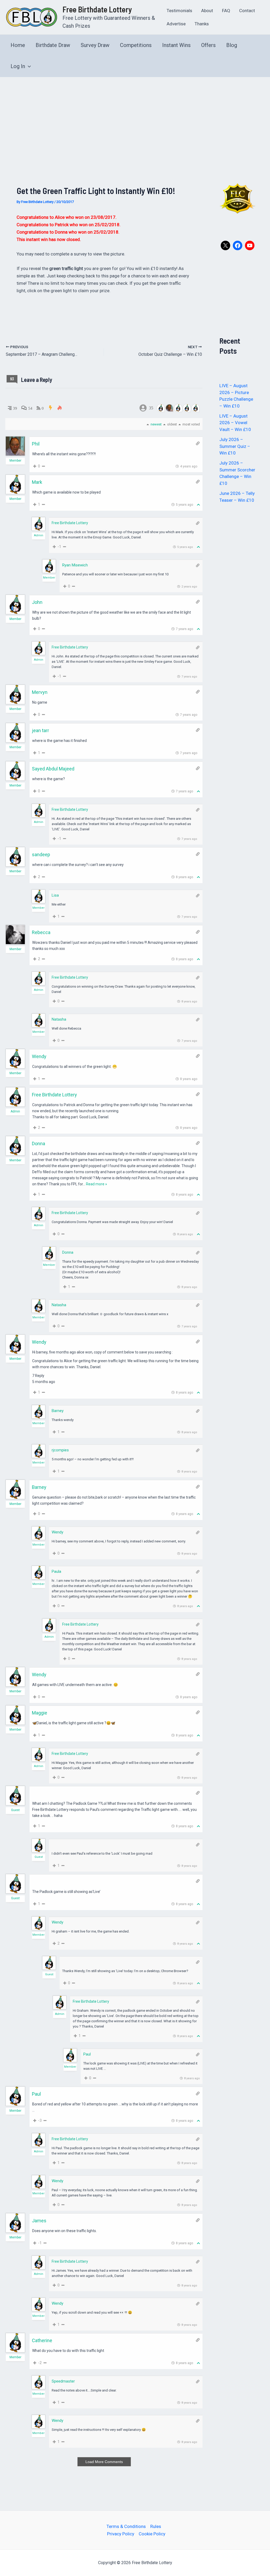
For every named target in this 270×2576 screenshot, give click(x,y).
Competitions (136, 45)
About (207, 11)
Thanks (202, 24)
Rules (156, 2526)
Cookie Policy (152, 2534)
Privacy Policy (121, 2534)
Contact (247, 11)
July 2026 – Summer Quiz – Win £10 (235, 446)
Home (18, 45)
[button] (28, 66)
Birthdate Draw (53, 45)
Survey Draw (95, 45)
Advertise (176, 24)
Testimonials (179, 11)
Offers (208, 45)
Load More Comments (104, 2462)
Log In (18, 66)
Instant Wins (176, 45)
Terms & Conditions (126, 2526)
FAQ (226, 11)
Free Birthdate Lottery (97, 9)
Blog (232, 45)
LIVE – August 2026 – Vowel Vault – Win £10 (235, 423)
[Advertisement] (135, 117)
